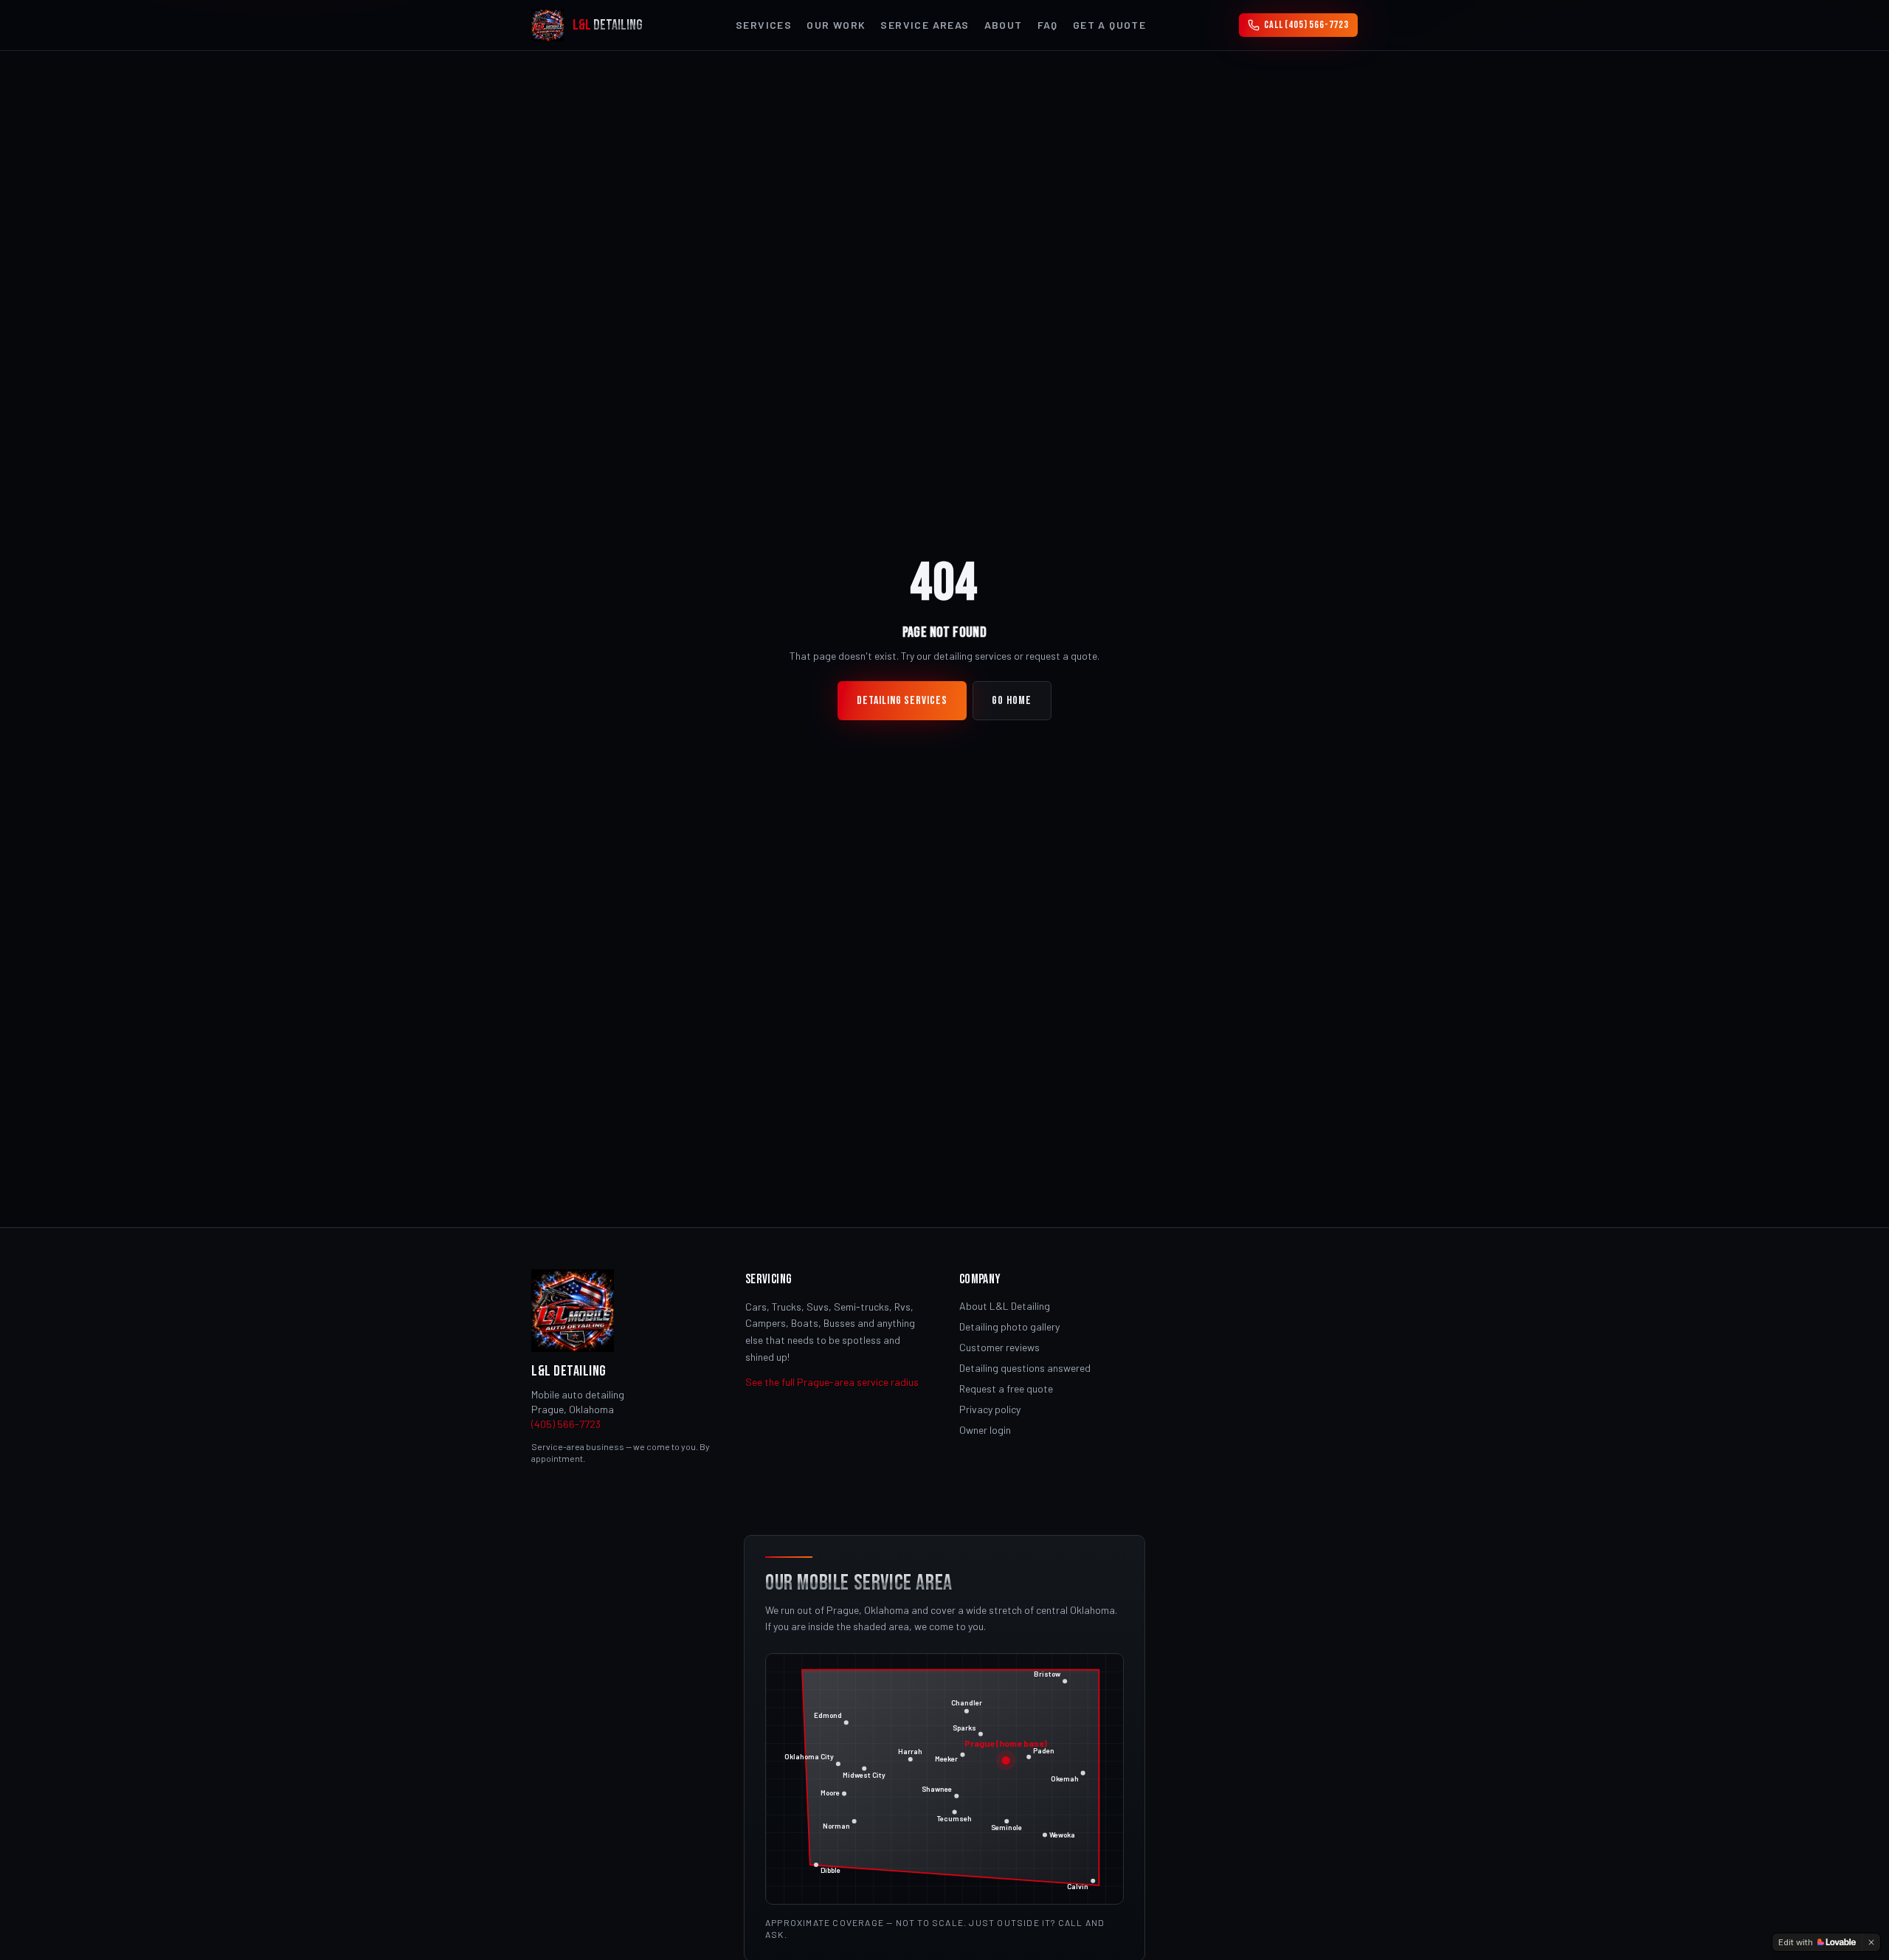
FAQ (1048, 25)
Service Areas (925, 25)
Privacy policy (990, 1409)
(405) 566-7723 (566, 1424)
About (1004, 25)
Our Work (836, 25)
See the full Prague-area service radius (832, 1382)
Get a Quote (1109, 25)
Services (764, 25)
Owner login (985, 1430)
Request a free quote (1006, 1388)
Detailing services (902, 701)
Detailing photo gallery (1009, 1326)
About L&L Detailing (1005, 1306)
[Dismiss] (1871, 1942)
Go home (1012, 701)
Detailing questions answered (1025, 1368)
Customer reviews (999, 1347)
